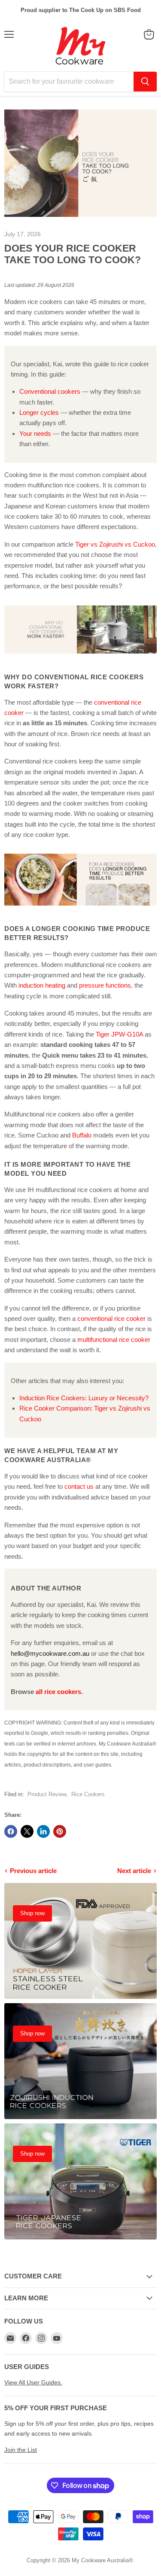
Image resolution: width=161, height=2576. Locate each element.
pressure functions (105, 985)
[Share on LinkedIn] (43, 1831)
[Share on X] (27, 1831)
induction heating (42, 985)
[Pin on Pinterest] (60, 1831)
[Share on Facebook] (11, 1831)
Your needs (35, 433)
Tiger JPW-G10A (119, 1034)
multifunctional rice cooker (114, 1340)
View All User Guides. (33, 2382)
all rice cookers (58, 1692)
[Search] (145, 82)
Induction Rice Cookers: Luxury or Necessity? (84, 1398)
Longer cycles (39, 412)
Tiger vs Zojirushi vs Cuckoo (115, 544)
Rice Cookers (88, 1794)
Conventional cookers (50, 391)
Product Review (47, 1794)
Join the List (21, 2450)
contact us (79, 1486)
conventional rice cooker (111, 1318)
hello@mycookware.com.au (50, 1653)
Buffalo (82, 1135)
